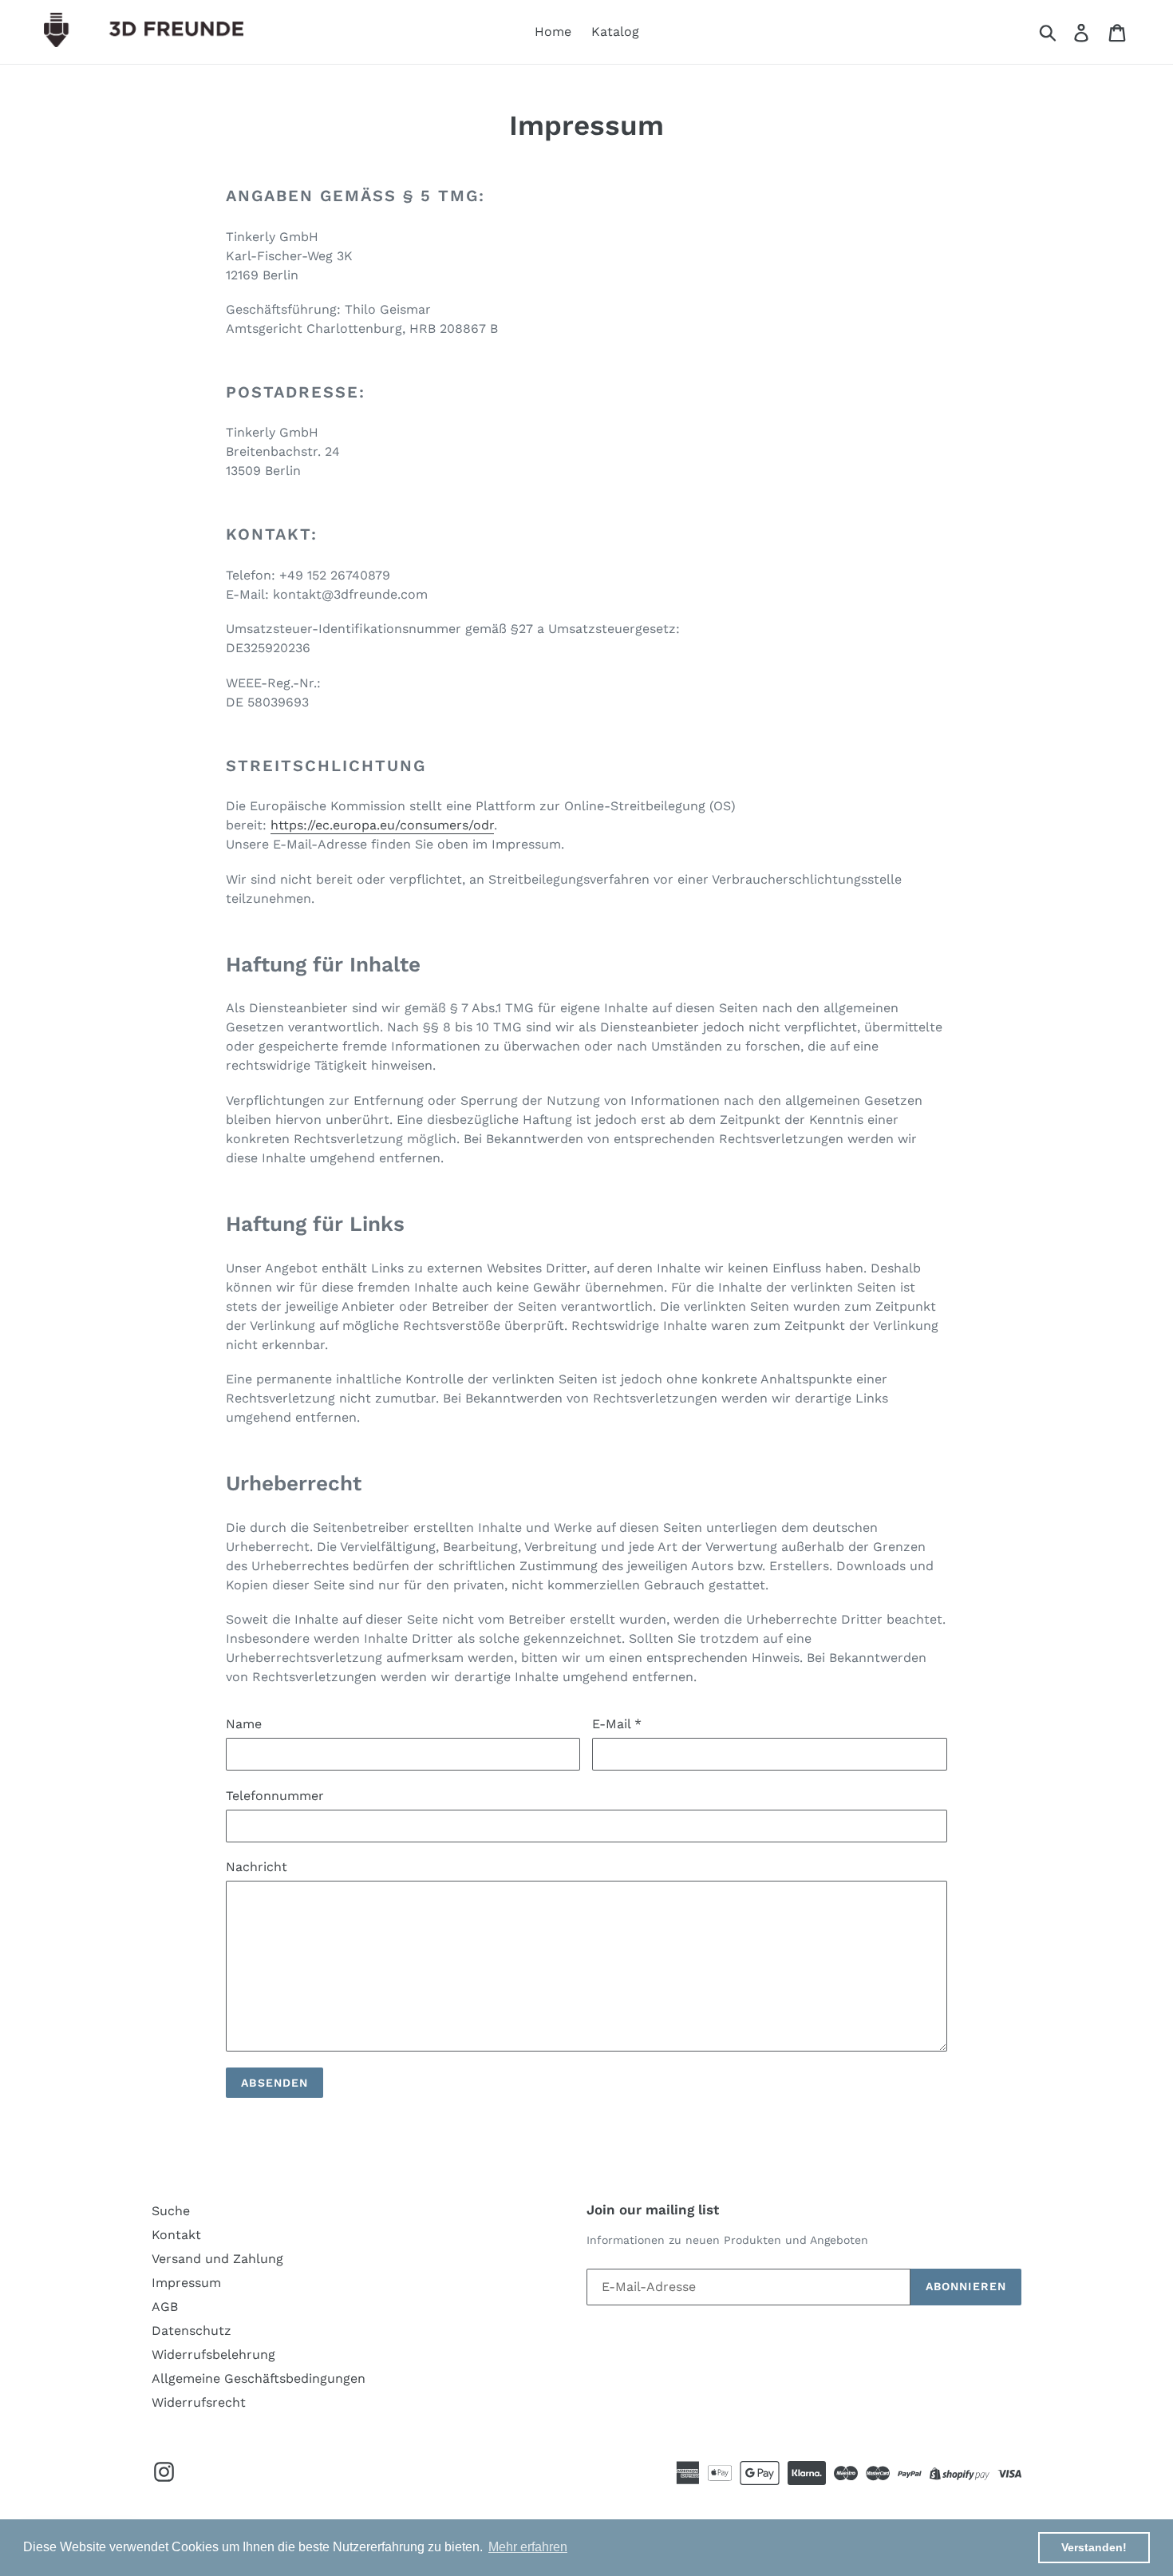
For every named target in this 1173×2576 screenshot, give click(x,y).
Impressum (186, 2283)
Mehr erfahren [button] (528, 2547)
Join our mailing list (653, 2210)
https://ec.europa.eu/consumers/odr (382, 825)
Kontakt (176, 2235)
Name (244, 1724)
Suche (171, 2211)
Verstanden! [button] (1094, 2547)
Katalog (615, 32)
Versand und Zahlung (217, 2259)
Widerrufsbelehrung (213, 2354)
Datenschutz (192, 2331)
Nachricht (257, 1867)
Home (553, 32)
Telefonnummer (275, 1796)
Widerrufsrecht (199, 2402)
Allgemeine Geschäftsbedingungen (259, 2378)
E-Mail (617, 1724)
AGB (165, 2307)
